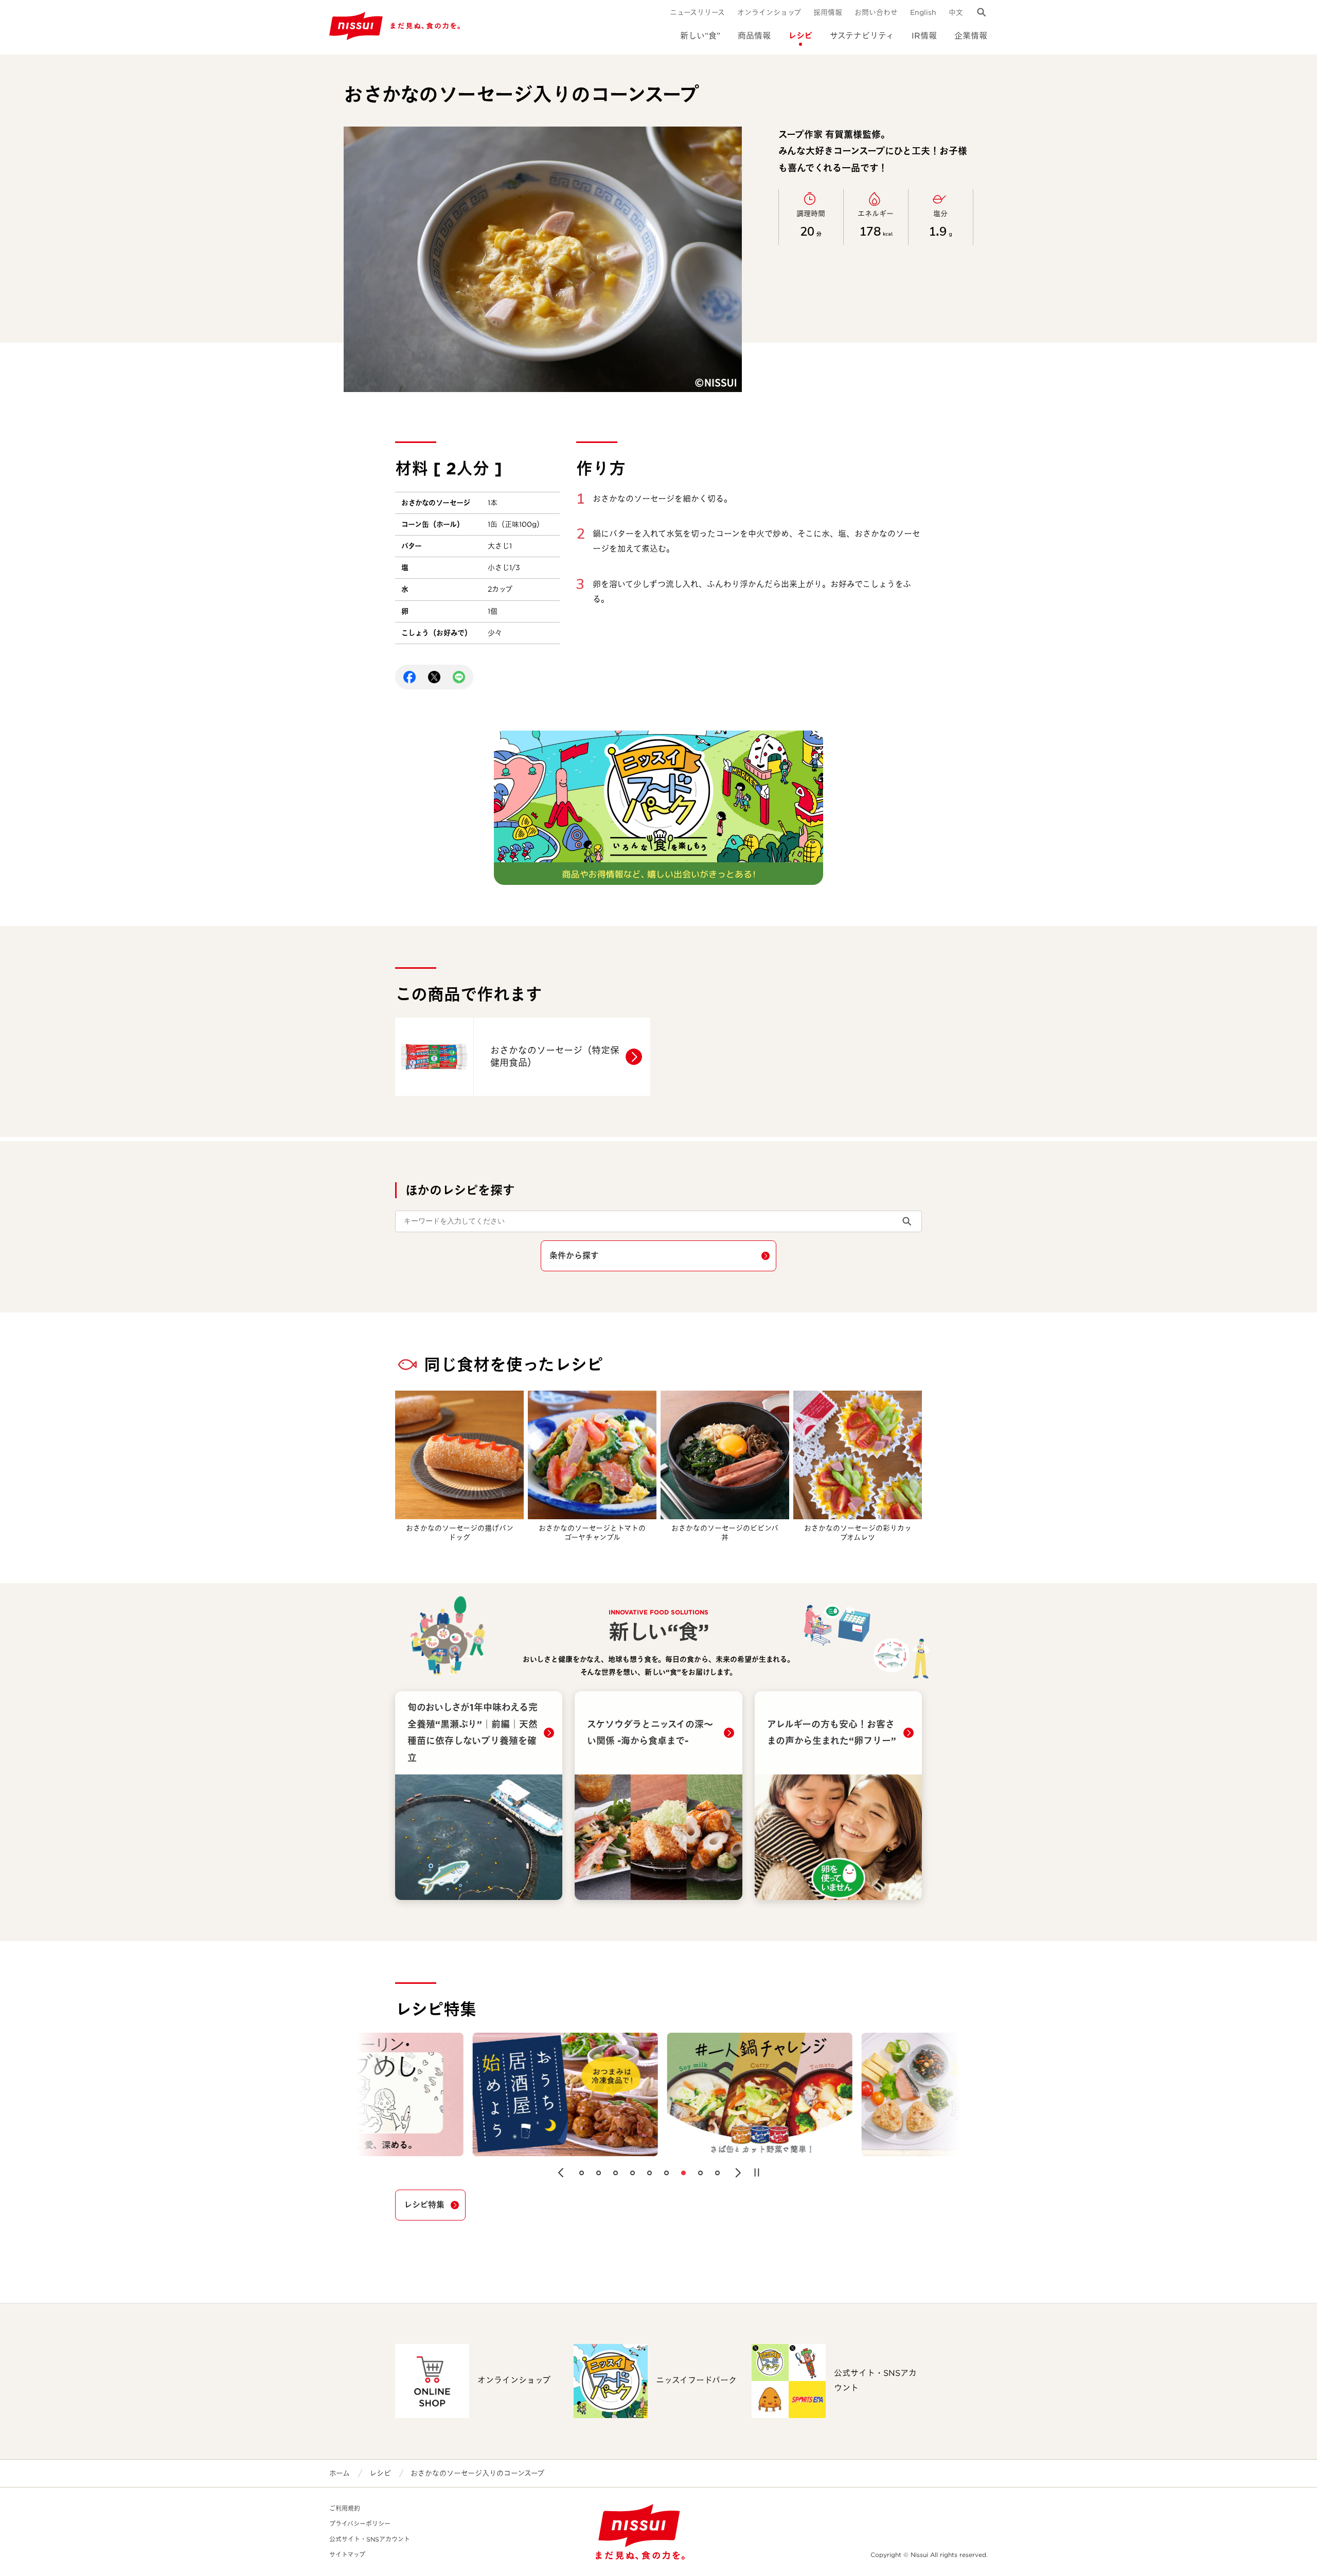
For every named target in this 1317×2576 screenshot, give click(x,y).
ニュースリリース (697, 12)
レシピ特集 (424, 2205)
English (923, 12)
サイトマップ (347, 2555)
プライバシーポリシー (360, 2524)
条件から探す (574, 1256)
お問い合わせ (876, 12)
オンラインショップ (769, 12)
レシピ (800, 36)
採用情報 (828, 12)
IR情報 (924, 36)
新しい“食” (700, 36)
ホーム (340, 2473)
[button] (561, 2173)
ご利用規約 (345, 2508)
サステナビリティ (862, 36)
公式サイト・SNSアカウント (370, 2539)
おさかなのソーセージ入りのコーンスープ (477, 2473)
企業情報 (971, 36)
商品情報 (754, 36)
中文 (956, 12)
